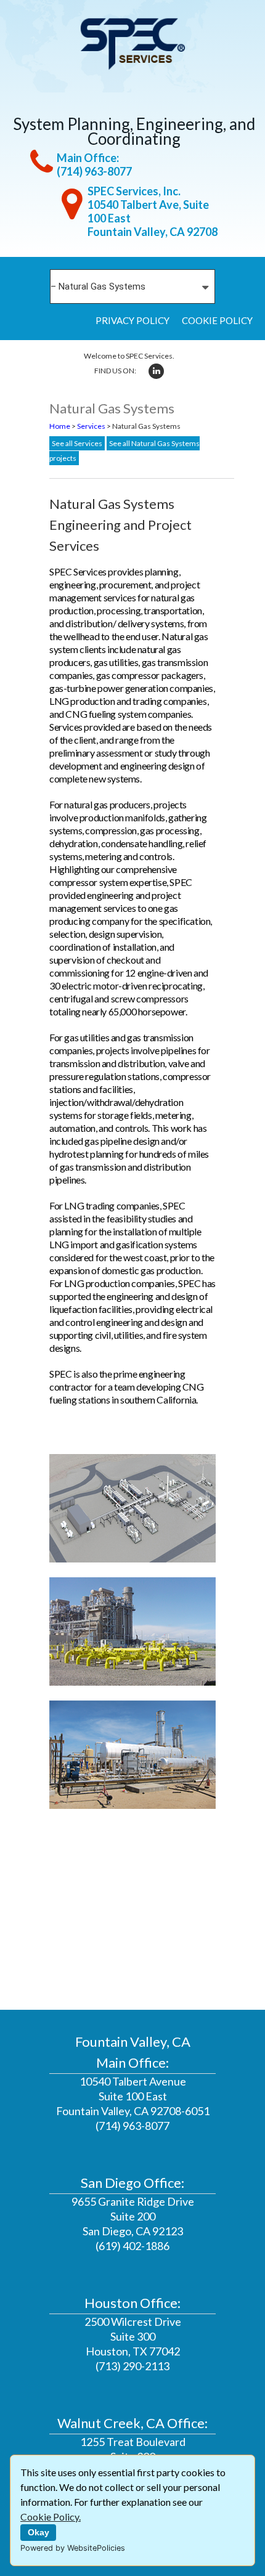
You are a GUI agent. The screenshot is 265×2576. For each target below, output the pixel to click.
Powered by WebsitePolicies (73, 2548)
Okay (39, 2532)
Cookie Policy (217, 320)
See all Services (77, 443)
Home (60, 426)
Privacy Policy (132, 320)
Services (91, 426)
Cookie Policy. (51, 2517)
